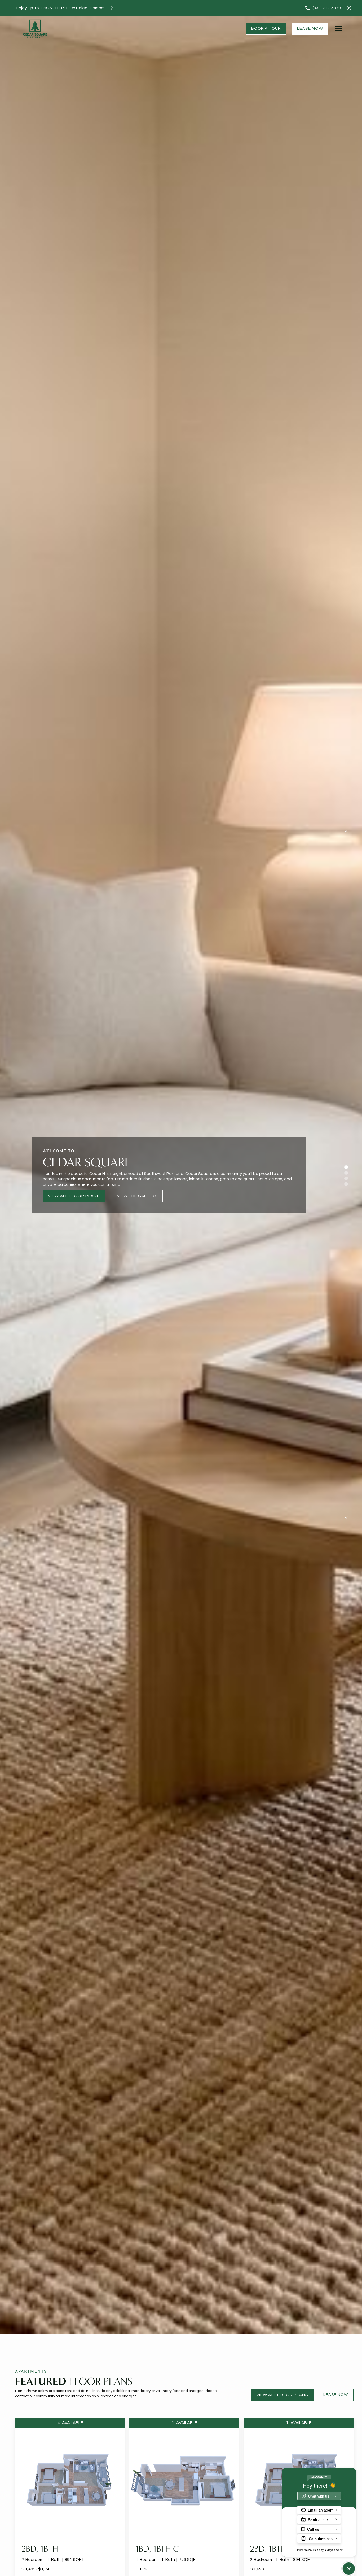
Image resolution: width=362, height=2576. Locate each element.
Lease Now (310, 28)
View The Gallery (137, 1196)
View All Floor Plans (74, 1196)
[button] (339, 29)
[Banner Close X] (349, 8)
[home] (35, 29)
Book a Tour (266, 29)
